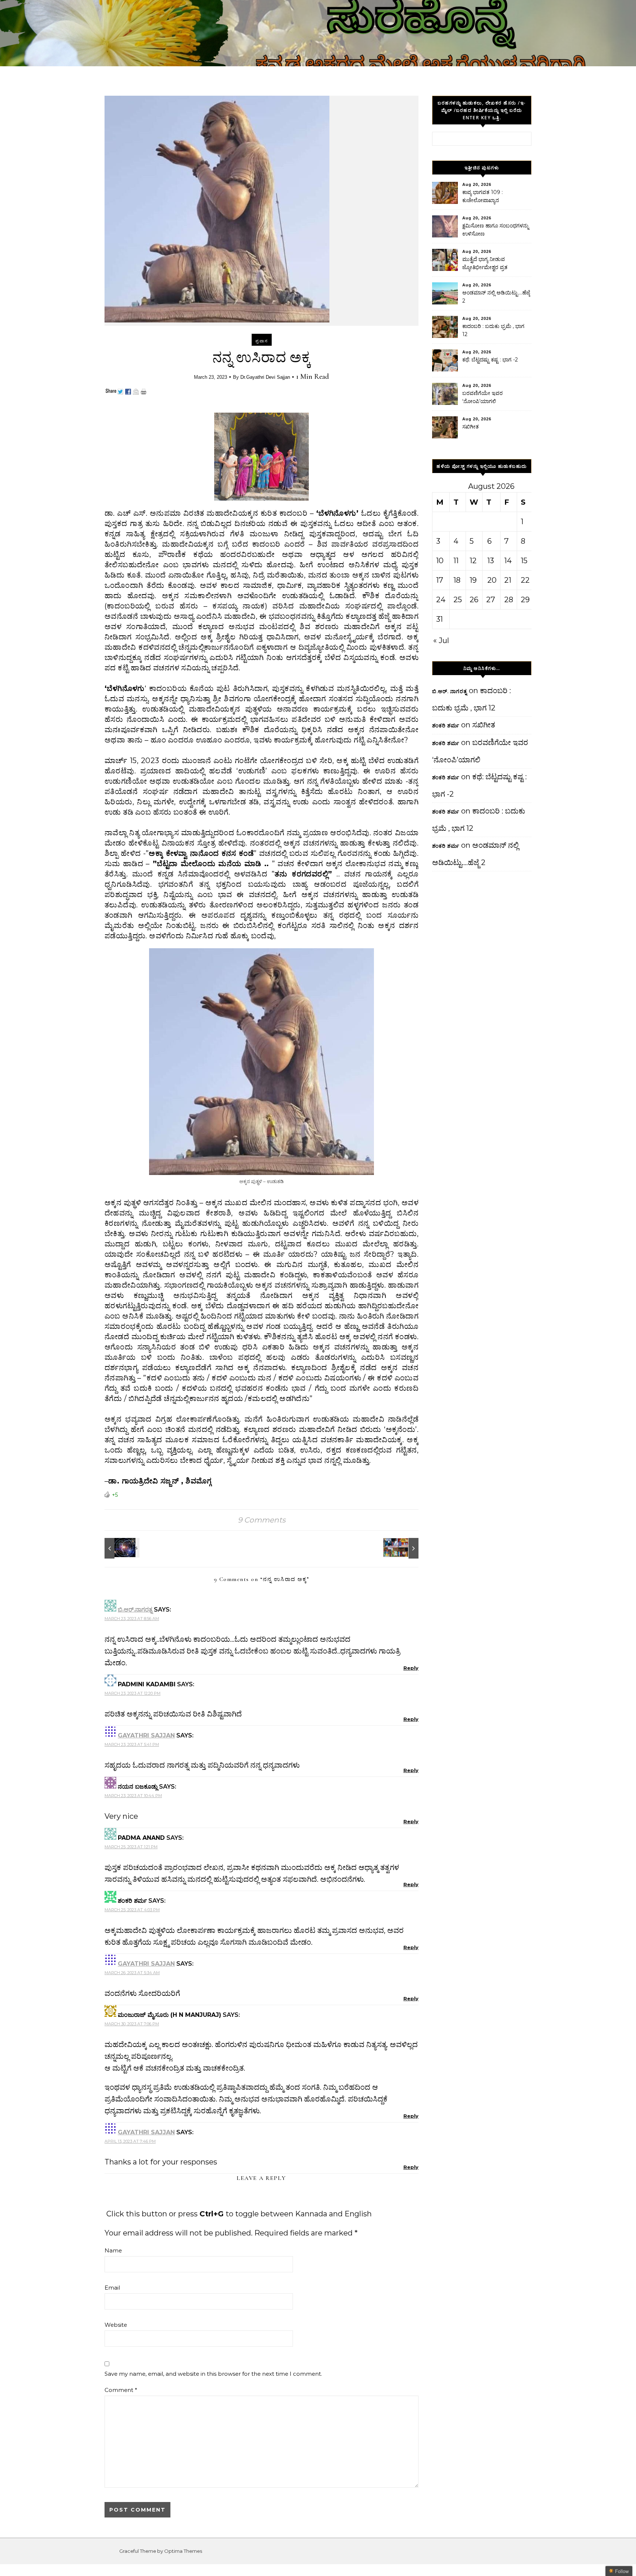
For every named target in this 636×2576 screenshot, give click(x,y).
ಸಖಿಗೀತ (471, 427)
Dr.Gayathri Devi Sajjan (265, 377)
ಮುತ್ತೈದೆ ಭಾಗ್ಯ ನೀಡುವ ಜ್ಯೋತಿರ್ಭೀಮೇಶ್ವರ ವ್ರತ (485, 263)
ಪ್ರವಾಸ (262, 341)
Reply (411, 1668)
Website (116, 2325)
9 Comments (262, 1520)
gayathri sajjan (146, 1735)
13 (491, 561)
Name (113, 2250)
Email (112, 2288)
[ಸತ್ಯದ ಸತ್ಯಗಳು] (121, 1548)
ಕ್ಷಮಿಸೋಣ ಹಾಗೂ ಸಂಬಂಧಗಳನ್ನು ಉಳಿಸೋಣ (496, 230)
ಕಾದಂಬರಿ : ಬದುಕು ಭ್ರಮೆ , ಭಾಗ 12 (493, 330)
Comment (121, 2390)
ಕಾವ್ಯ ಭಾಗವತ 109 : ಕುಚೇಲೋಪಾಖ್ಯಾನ (483, 196)
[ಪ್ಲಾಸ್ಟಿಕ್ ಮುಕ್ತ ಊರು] (402, 1548)
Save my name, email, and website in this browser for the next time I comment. (213, 2374)
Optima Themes (183, 2551)
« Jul (441, 641)
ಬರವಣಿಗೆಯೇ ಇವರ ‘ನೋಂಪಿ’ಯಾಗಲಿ (483, 397)
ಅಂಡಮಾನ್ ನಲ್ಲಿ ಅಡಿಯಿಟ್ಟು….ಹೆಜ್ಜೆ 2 (496, 297)
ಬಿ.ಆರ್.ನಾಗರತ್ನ (135, 1610)
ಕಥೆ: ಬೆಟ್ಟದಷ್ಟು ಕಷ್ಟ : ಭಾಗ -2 (490, 360)
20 (492, 580)
